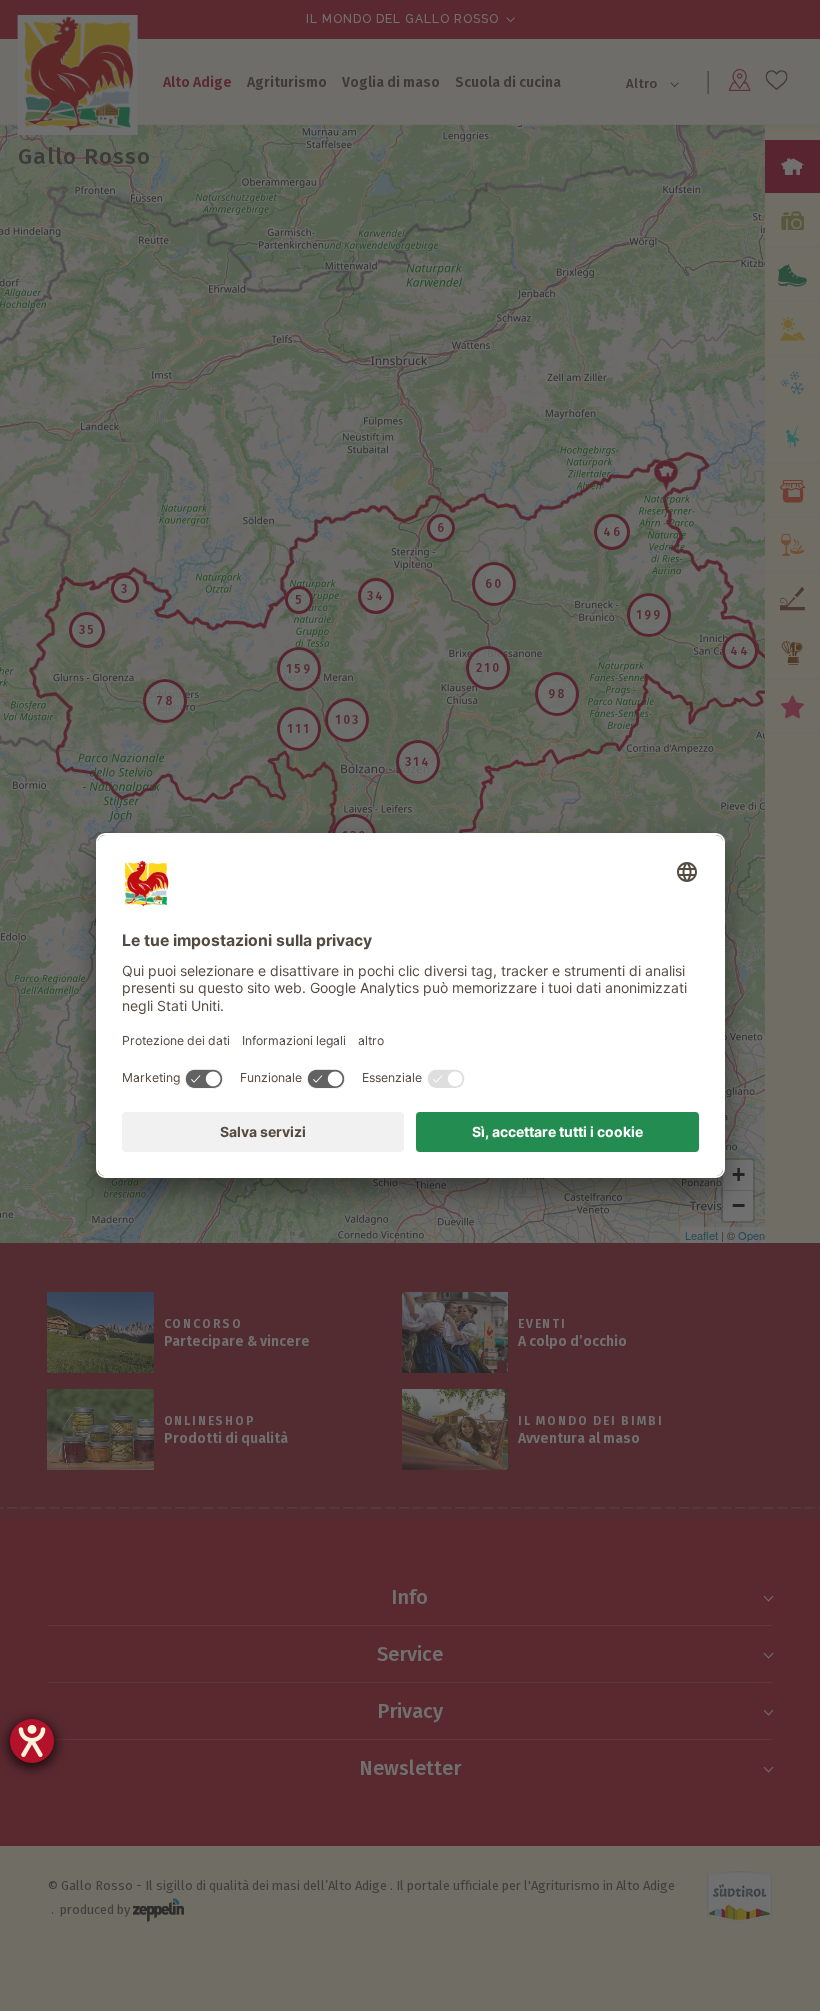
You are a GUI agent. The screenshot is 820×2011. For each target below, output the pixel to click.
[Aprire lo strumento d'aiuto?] (32, 1741)
